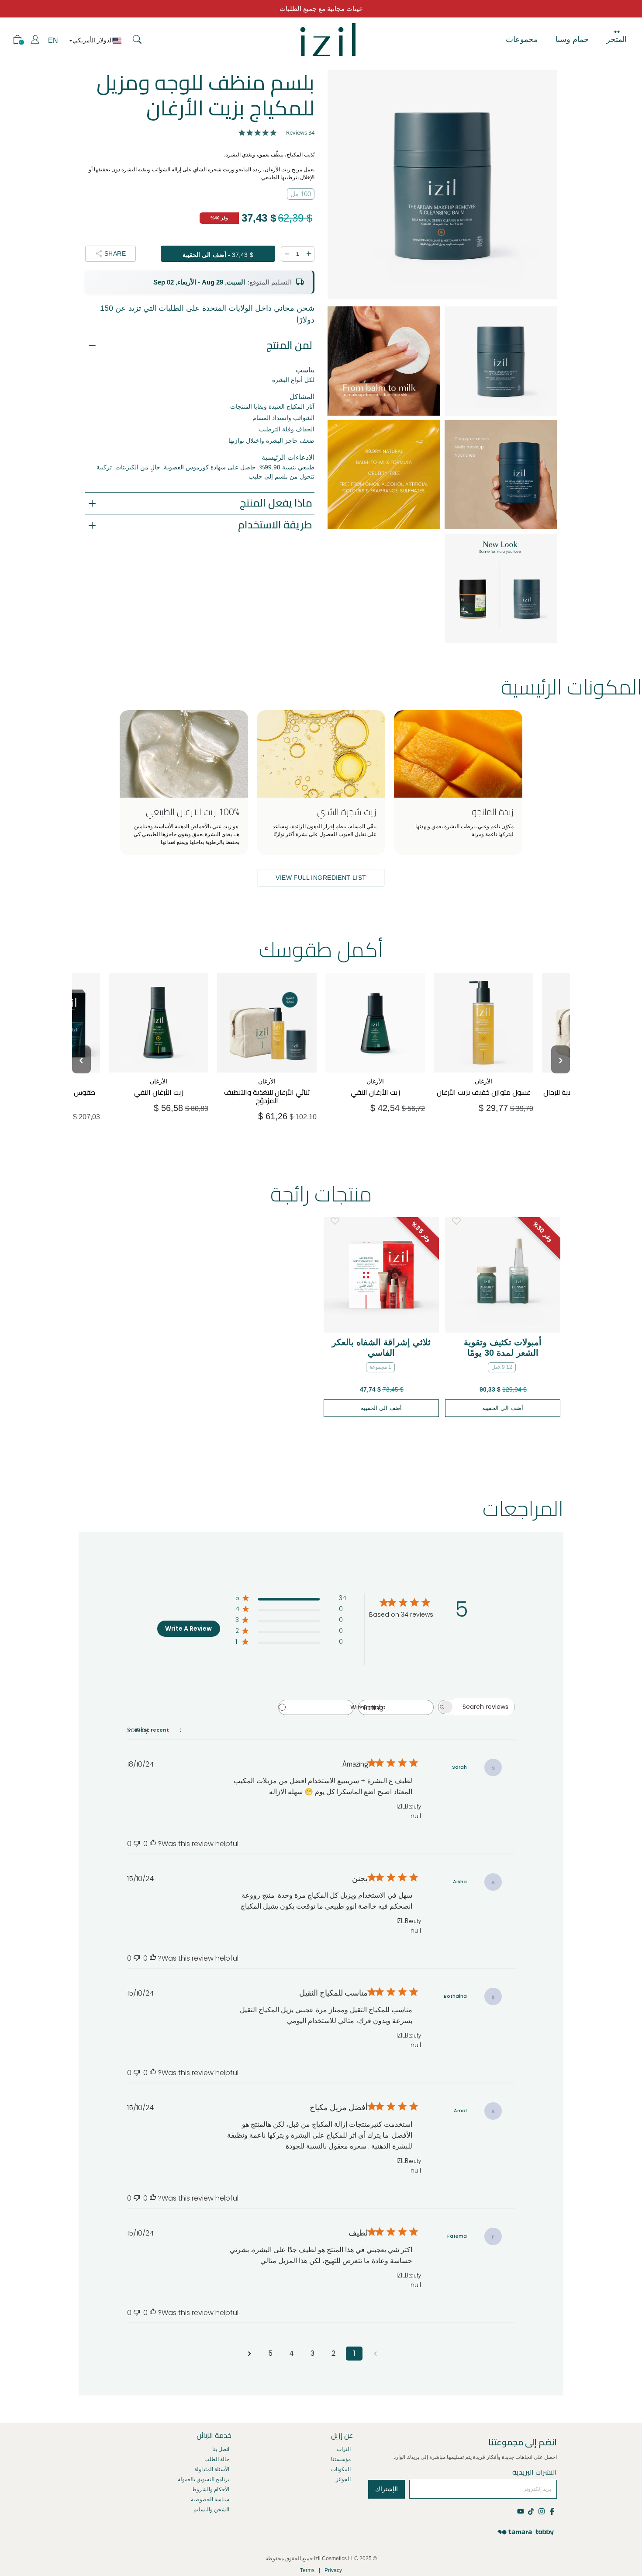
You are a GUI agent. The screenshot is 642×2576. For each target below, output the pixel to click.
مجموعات (522, 39)
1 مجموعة (380, 1367)
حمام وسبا (572, 39)
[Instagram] (541, 2511)
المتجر (616, 39)
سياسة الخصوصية (210, 2500)
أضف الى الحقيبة (161, 1104)
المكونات (341, 2469)
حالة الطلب (217, 2459)
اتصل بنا (221, 2449)
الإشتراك (387, 2489)
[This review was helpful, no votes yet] (153, 1844)
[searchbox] (484, 1707)
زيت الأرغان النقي (175, 1074)
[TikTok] (531, 2511)
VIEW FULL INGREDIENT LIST (321, 878)
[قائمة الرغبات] (335, 1221)
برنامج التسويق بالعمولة (204, 2479)
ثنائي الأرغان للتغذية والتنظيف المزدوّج (279, 1078)
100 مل (301, 194)
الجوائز (343, 2479)
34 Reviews (300, 133)
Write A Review (188, 1628)
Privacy (333, 2570)
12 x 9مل (502, 1367)
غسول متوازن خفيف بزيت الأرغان (488, 1078)
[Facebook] (552, 2511)
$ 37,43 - (218, 255)
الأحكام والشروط (211, 2489)
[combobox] (396, 1707)
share (115, 253)
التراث (344, 2449)
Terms (307, 2570)
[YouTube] (521, 2511)
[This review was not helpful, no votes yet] (137, 1844)
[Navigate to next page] (249, 2354)
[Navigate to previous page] (375, 2354)
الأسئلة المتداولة (212, 2469)
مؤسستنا (341, 2459)
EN (53, 40)
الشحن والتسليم (211, 2510)
